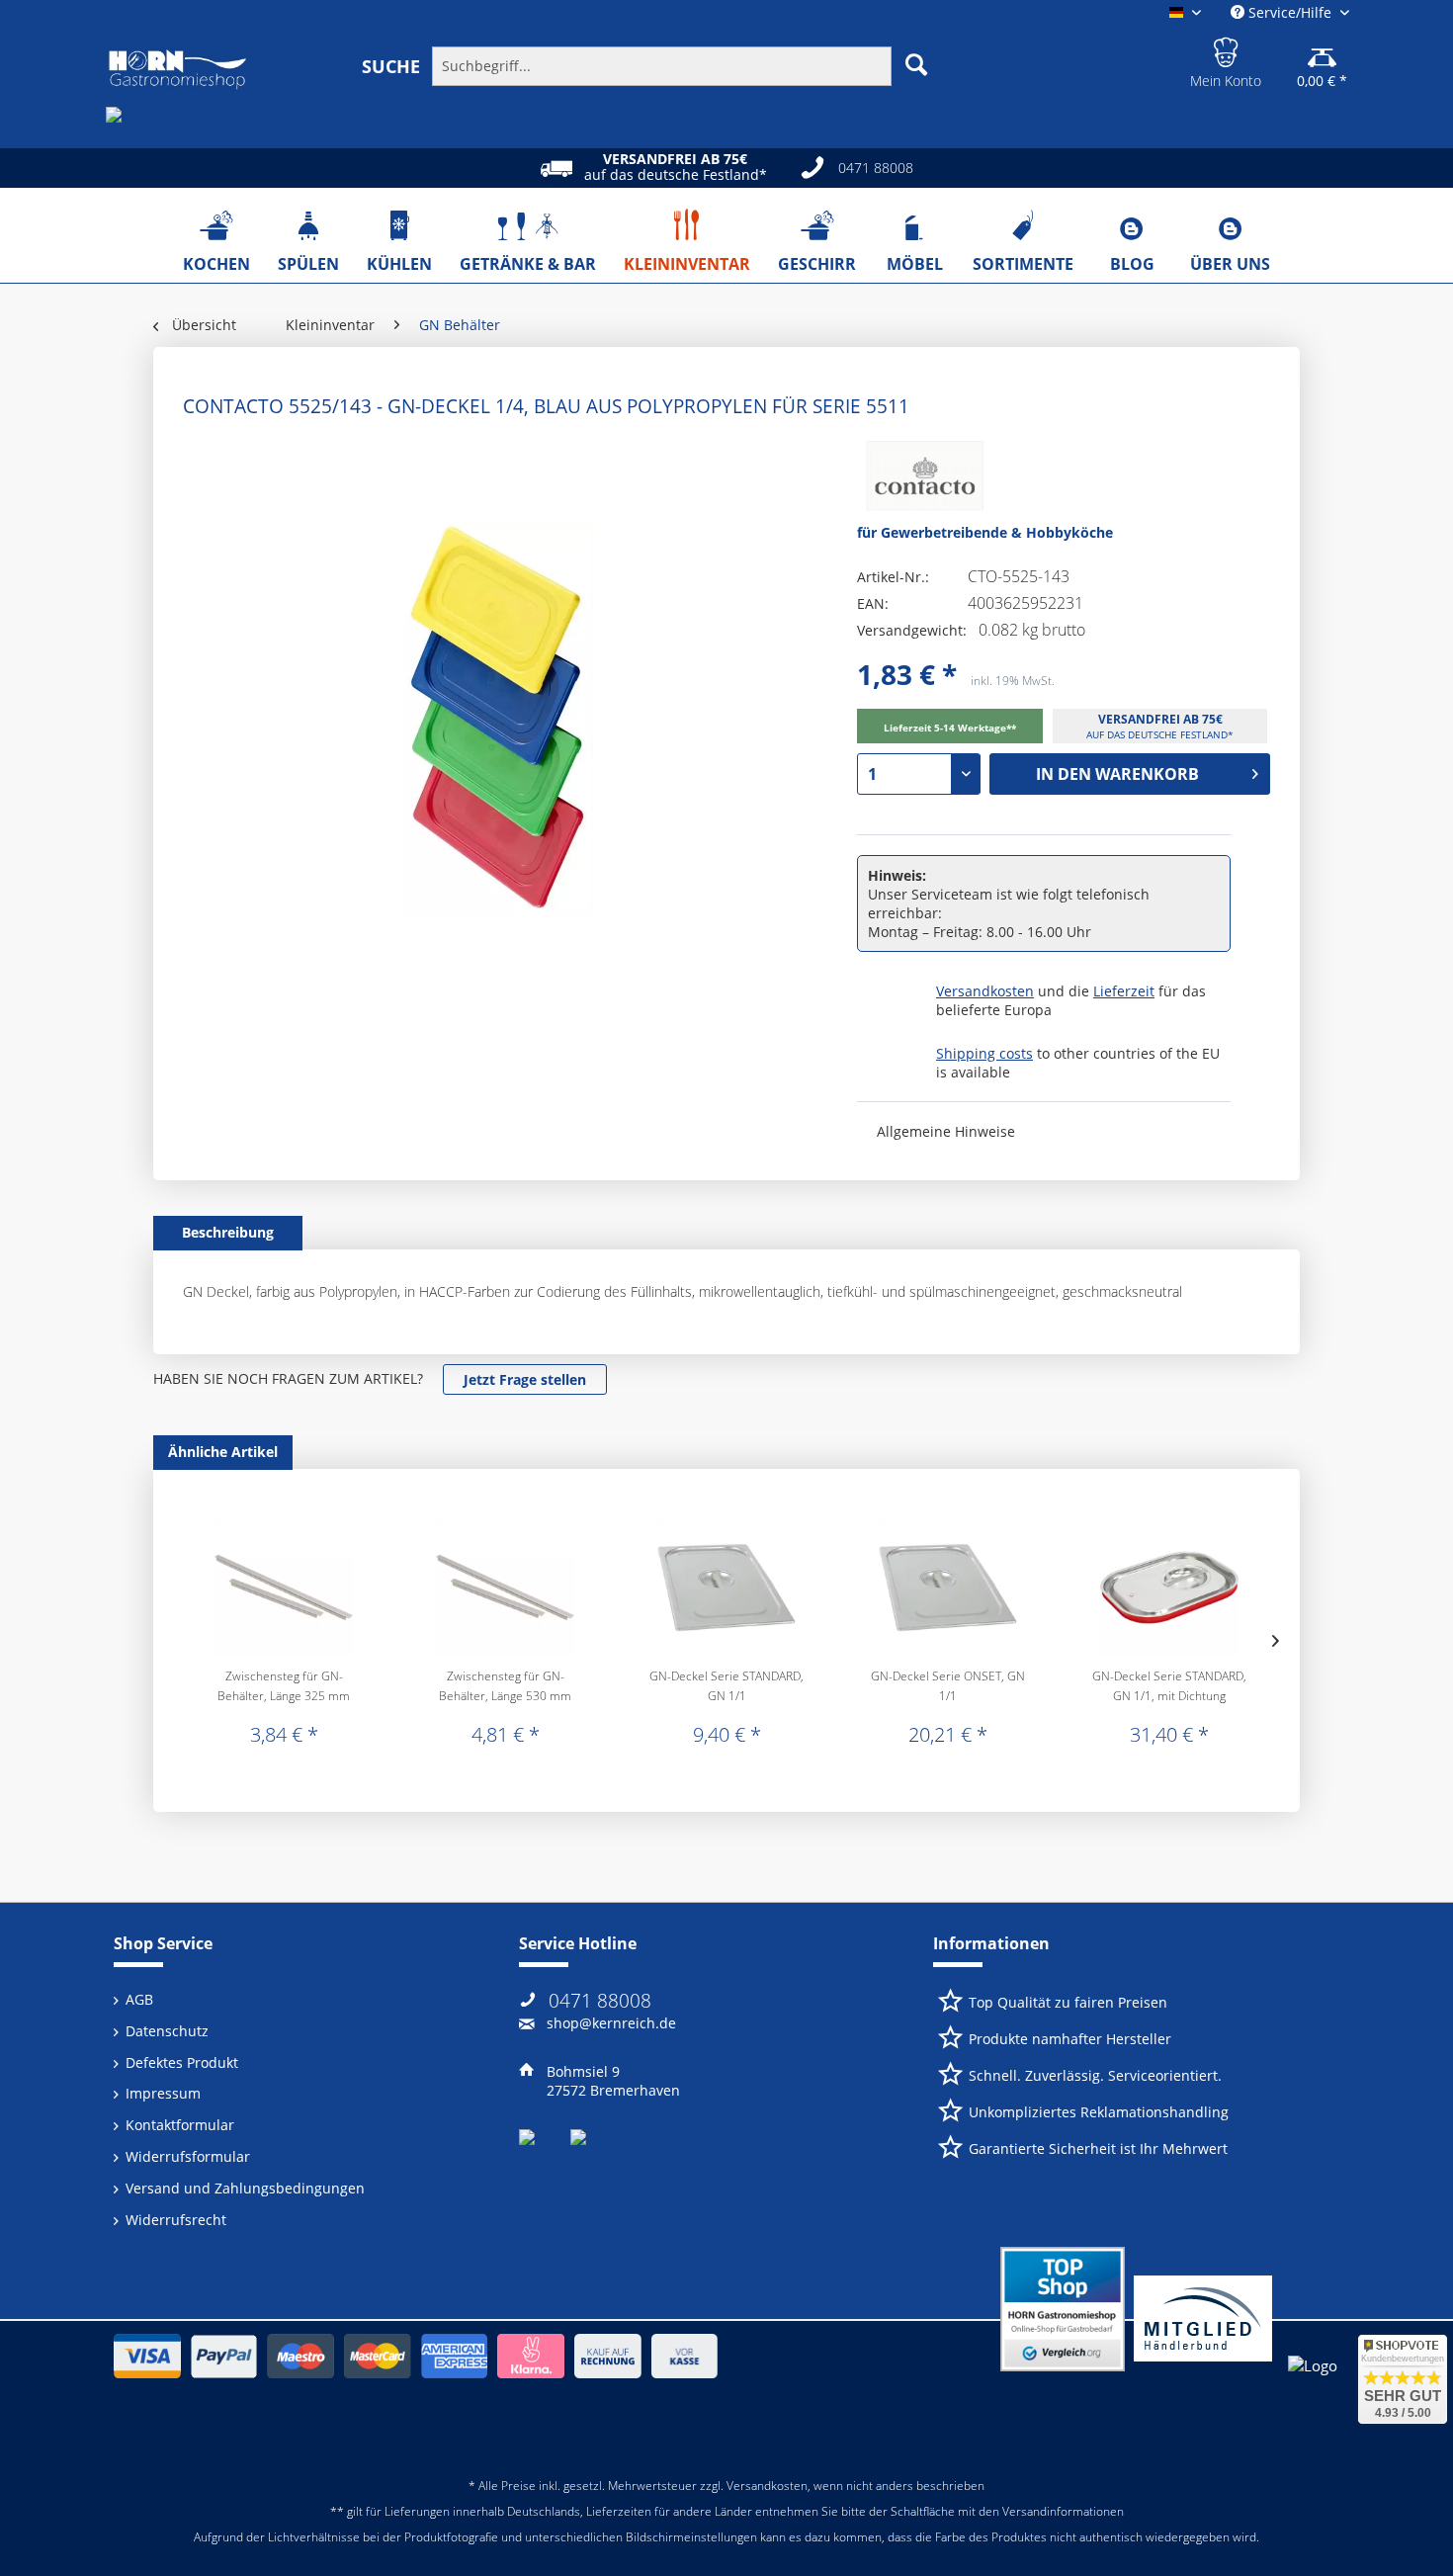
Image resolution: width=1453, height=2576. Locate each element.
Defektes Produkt (182, 2062)
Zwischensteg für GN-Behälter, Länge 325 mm (284, 1686)
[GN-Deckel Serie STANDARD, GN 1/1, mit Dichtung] (1169, 1588)
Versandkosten (985, 991)
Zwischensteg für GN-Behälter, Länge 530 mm (505, 1686)
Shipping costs (984, 1053)
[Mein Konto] (1226, 49)
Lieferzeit (1124, 991)
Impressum (163, 2093)
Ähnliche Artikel (223, 1452)
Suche (391, 66)
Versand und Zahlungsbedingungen (245, 2188)
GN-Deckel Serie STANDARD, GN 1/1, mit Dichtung (1169, 1686)
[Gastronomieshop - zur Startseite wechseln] (178, 70)
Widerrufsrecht (176, 2220)
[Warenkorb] (1322, 49)
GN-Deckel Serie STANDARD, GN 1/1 (726, 1686)
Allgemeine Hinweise (946, 1131)
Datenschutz (167, 2031)
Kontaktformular (180, 2125)
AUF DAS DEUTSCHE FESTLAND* (1160, 734)
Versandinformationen (1063, 2511)
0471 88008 (600, 2001)
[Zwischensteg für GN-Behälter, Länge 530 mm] (505, 1588)
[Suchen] (916, 64)
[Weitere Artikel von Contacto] (920, 480)
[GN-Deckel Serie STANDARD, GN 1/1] (726, 1588)
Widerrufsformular (188, 2156)
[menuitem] (660, 65)
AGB (139, 1999)
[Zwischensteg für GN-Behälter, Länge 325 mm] (284, 1588)
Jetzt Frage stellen (525, 1379)
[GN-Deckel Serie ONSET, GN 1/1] (948, 1588)
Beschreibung (228, 1232)
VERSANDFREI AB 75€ (1160, 719)
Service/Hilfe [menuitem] (1290, 12)
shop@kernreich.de (611, 2023)
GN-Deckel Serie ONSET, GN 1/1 (948, 1686)
